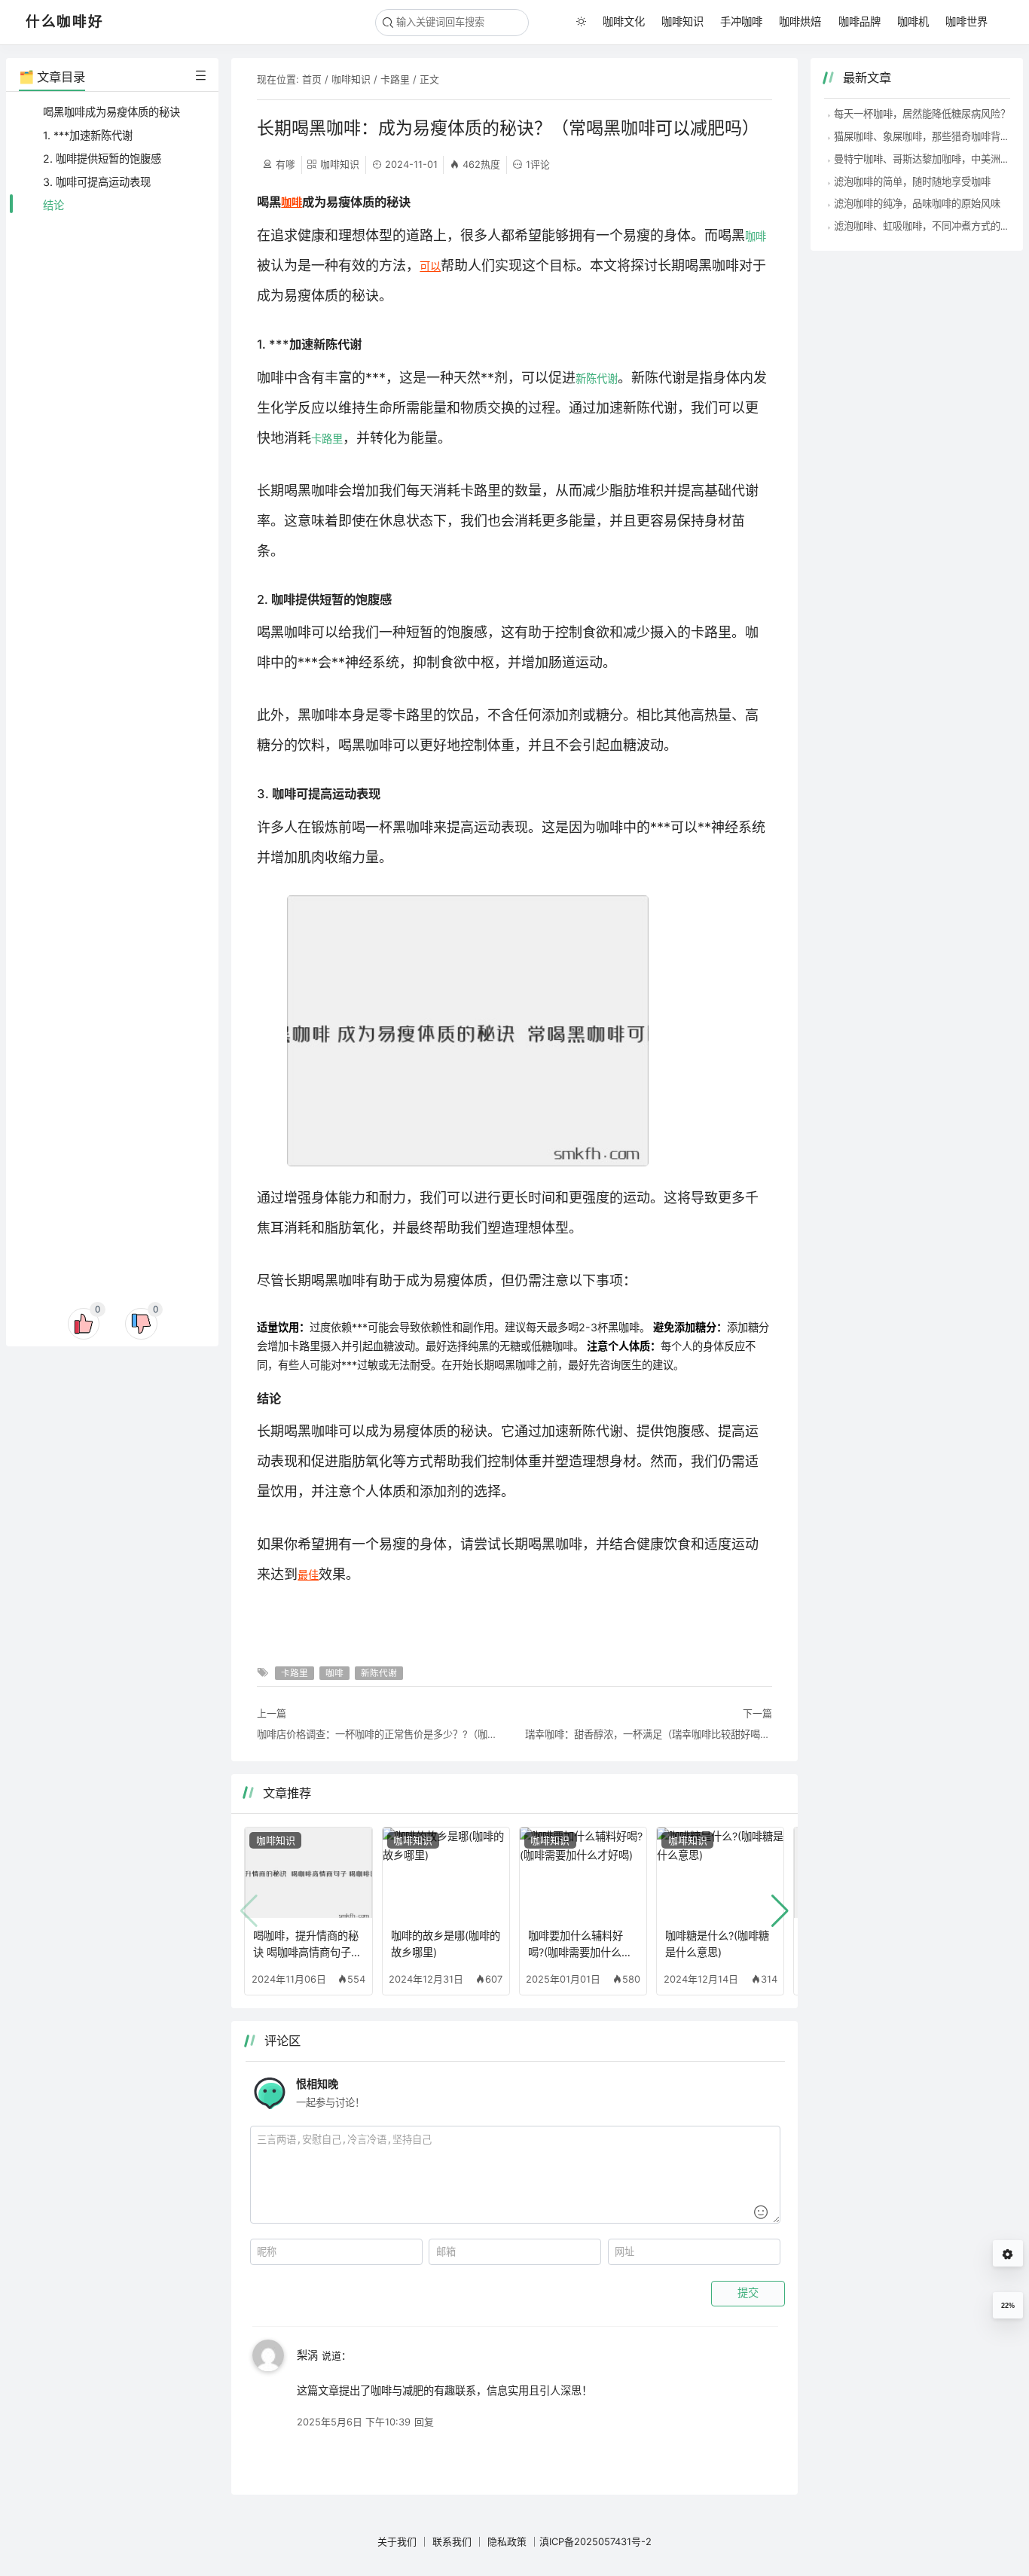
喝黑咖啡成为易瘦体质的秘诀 (111, 112)
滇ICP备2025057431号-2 (595, 2541)
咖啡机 (913, 21)
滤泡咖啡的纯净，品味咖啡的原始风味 (917, 203)
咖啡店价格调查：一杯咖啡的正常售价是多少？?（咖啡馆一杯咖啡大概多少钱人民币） (380, 1734)
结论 (53, 205)
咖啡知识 (682, 21)
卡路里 (395, 79)
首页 (312, 79)
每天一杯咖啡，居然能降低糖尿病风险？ (922, 114)
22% (1008, 2306)
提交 (748, 2293)
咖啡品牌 (860, 21)
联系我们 (452, 2541)
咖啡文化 (624, 21)
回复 (424, 2422)
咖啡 (292, 202)
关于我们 (397, 2541)
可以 (430, 266)
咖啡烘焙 (800, 21)
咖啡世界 (966, 21)
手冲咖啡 (741, 21)
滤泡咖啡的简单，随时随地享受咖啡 (912, 181)
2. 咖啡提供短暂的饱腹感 (102, 159)
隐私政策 (507, 2541)
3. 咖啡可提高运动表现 (97, 182)
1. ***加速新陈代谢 (88, 135)
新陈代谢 (597, 378)
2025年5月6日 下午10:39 (354, 2422)
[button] (780, 1911)
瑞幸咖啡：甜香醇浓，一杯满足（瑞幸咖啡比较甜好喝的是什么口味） (649, 1734)
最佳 (308, 1575)
